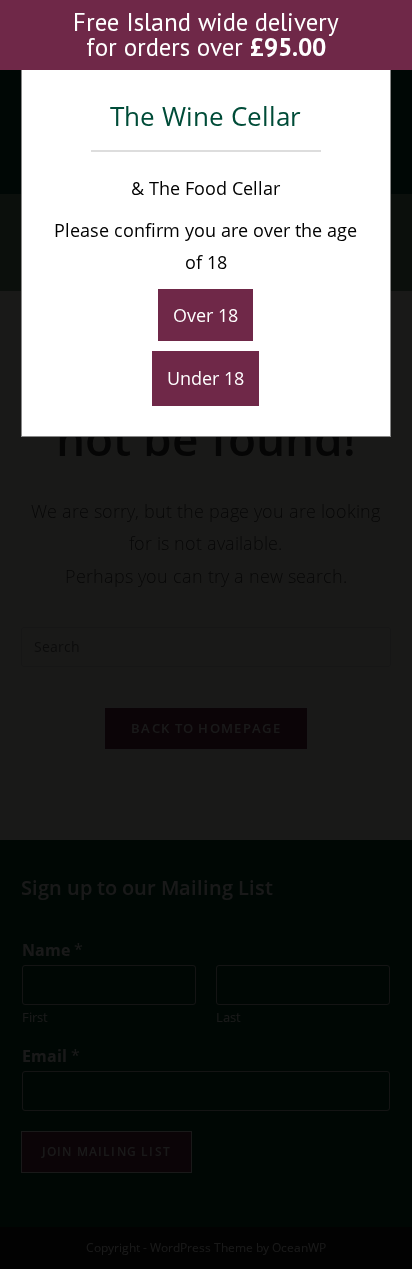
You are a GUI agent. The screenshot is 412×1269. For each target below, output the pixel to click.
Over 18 (205, 315)
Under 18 (205, 378)
